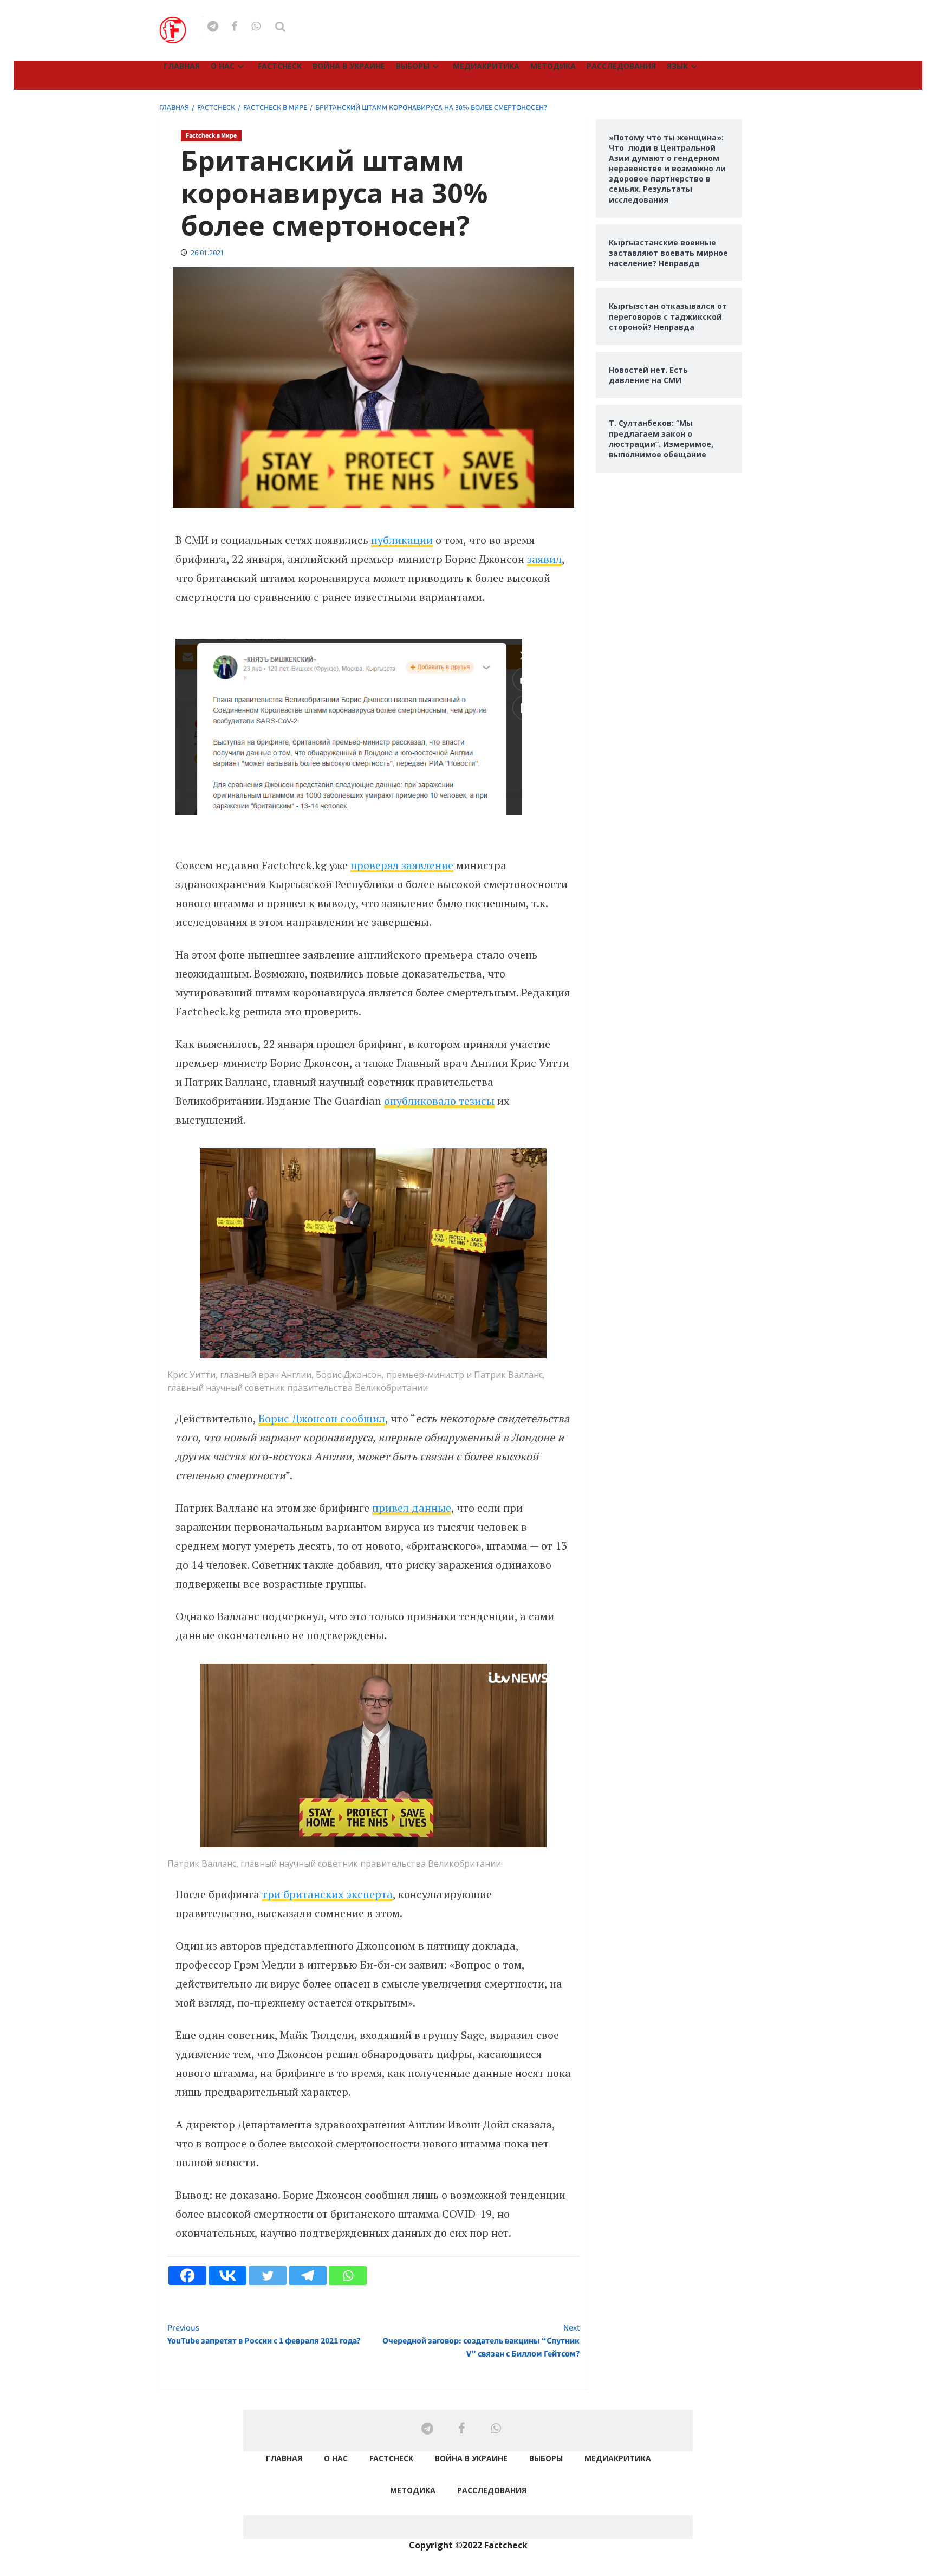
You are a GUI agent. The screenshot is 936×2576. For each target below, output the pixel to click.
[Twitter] (268, 2276)
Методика (553, 66)
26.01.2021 (207, 253)
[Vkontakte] (227, 2276)
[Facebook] (187, 2276)
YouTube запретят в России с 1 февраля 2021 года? (264, 2334)
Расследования (621, 66)
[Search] (280, 27)
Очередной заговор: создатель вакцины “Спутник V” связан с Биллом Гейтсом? (481, 2341)
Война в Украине (349, 66)
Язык (677, 66)
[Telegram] (308, 2276)
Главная (182, 66)
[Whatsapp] (348, 2276)
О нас (223, 66)
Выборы (413, 66)
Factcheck (280, 66)
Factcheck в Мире (211, 136)
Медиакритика (486, 66)
